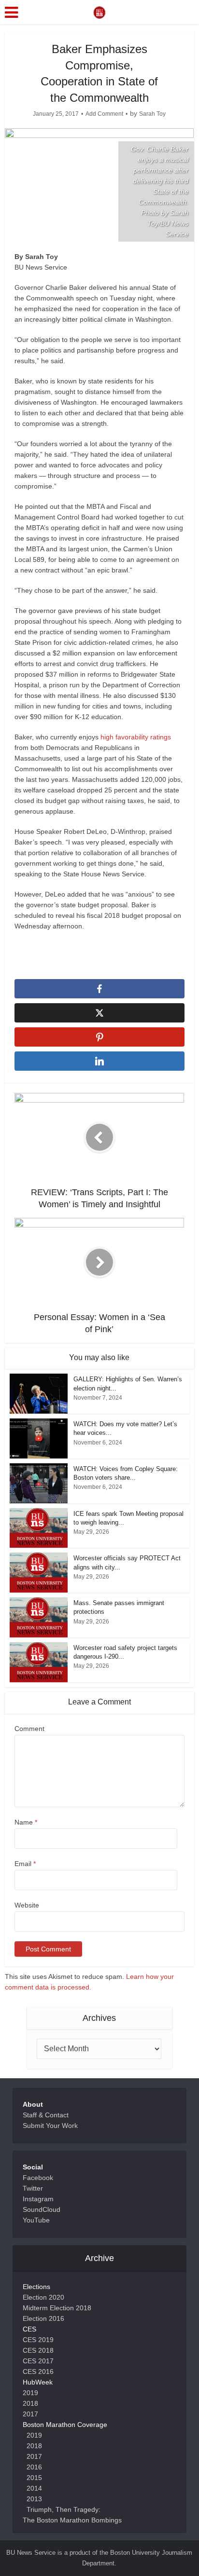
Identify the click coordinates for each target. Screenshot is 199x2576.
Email (25, 1864)
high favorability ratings (136, 737)
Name (26, 1822)
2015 (34, 2478)
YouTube (36, 2220)
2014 (34, 2488)
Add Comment (104, 114)
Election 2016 (43, 2318)
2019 (30, 2393)
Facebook (38, 2178)
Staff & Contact (46, 2115)
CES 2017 (38, 2361)
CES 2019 (38, 2340)
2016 (34, 2467)
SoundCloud (42, 2209)
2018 (30, 2403)
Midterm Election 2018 (57, 2308)
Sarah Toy (152, 114)
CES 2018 (38, 2350)
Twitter (33, 2188)
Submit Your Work (50, 2126)
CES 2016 (38, 2372)
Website (27, 1905)
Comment (29, 1729)
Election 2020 (43, 2297)
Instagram (38, 2199)
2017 (30, 2414)
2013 (34, 2499)
